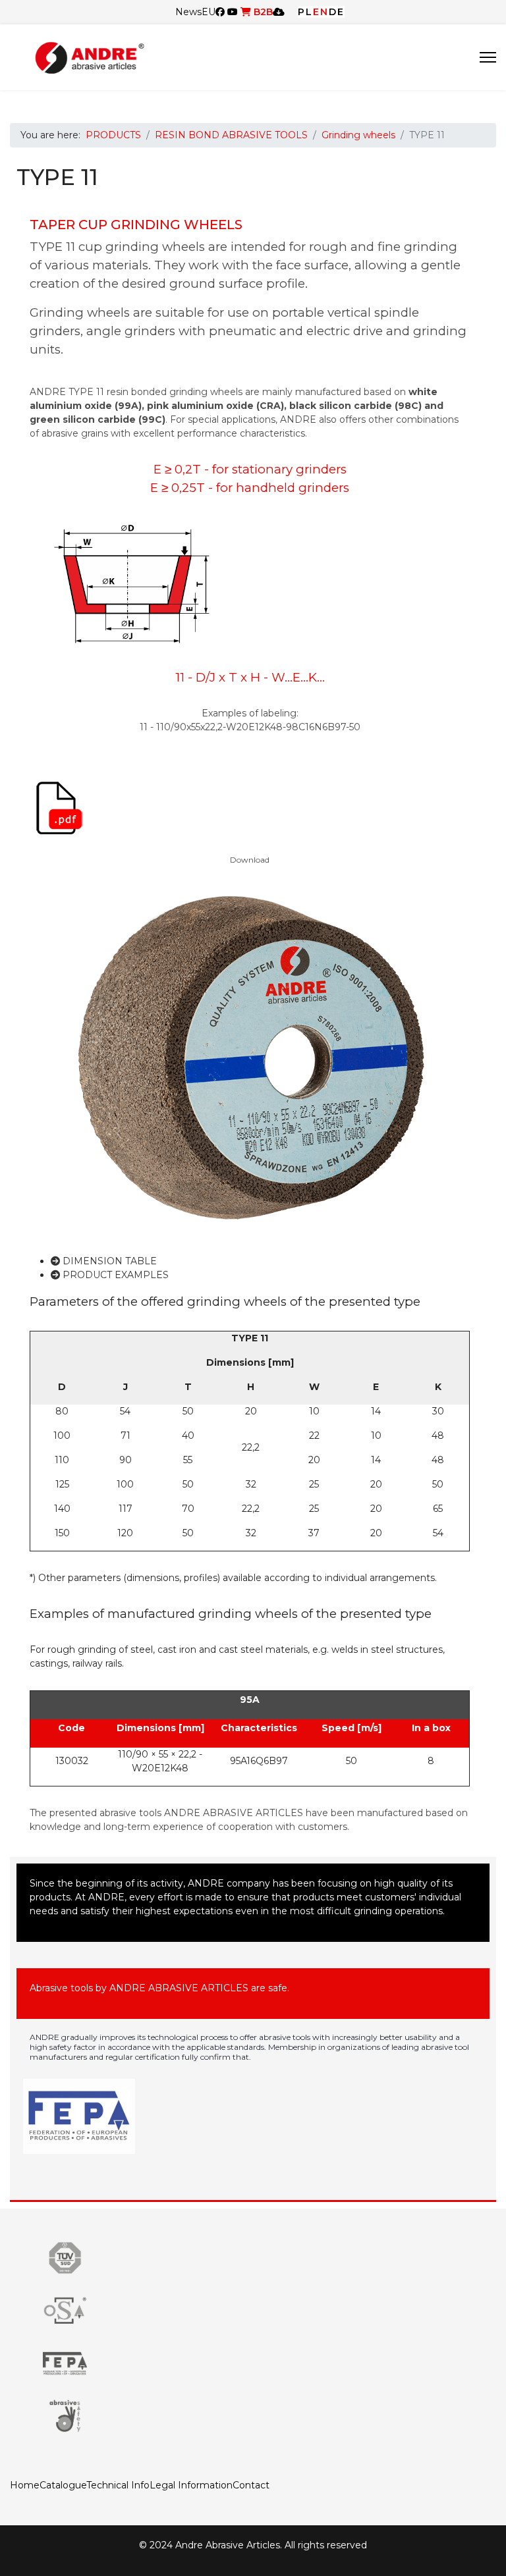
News (188, 12)
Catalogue (63, 2485)
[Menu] (488, 57)
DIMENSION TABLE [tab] (108, 1261)
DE (337, 12)
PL (305, 12)
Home (25, 2485)
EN (321, 12)
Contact (251, 2485)
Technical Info (118, 2485)
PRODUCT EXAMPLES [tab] (114, 1275)
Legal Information (191, 2485)
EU (209, 12)
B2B (262, 12)
